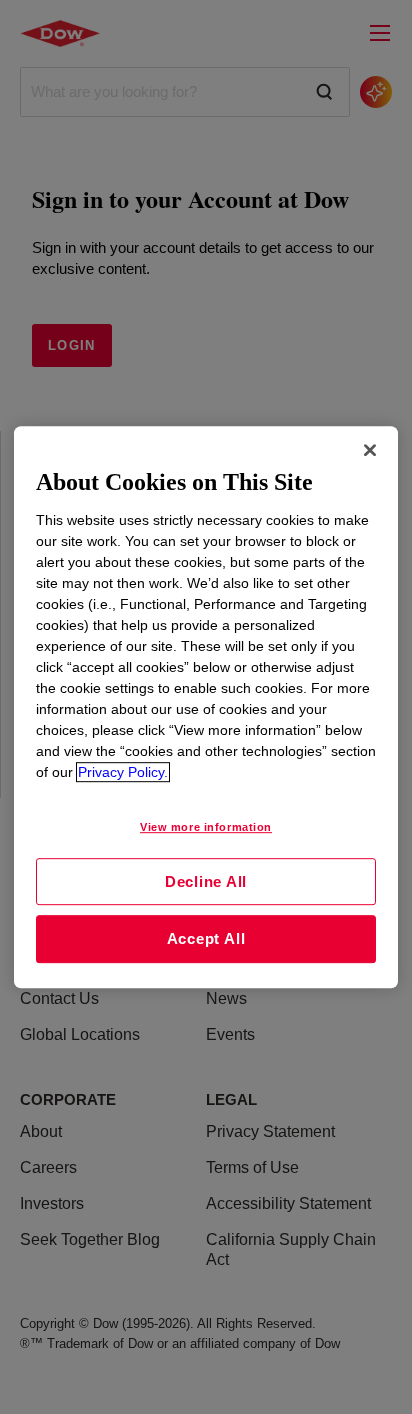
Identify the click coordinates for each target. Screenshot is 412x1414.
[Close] (370, 450)
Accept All (206, 938)
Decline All (206, 881)
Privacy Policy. (123, 772)
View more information (206, 827)
